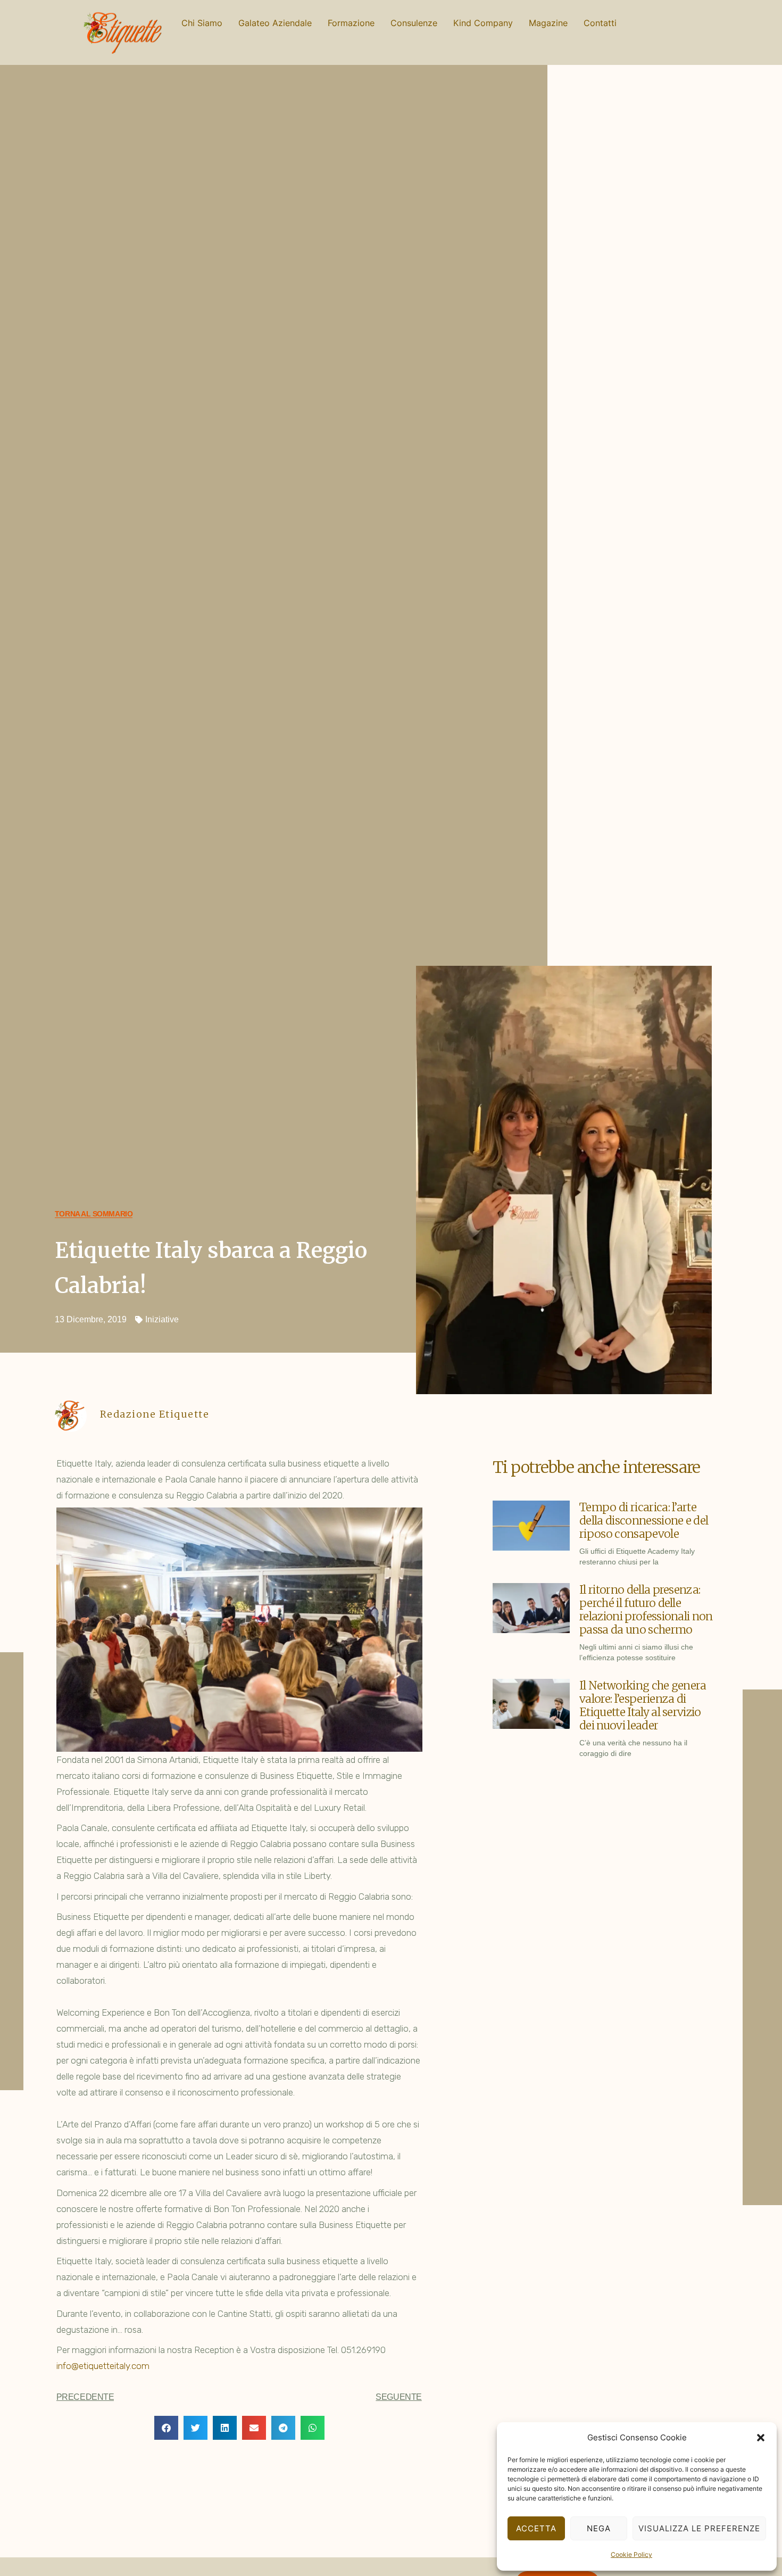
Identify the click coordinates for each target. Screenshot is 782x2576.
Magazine (548, 23)
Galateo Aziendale (275, 23)
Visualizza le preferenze (699, 2528)
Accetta (536, 2528)
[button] (761, 2438)
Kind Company (483, 23)
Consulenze (414, 23)
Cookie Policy (631, 2554)
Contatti (600, 23)
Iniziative (162, 1319)
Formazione (351, 23)
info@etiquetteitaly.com (103, 2366)
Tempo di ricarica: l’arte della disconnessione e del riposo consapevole (644, 1521)
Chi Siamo (202, 23)
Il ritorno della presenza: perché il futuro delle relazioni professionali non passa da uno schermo (646, 1610)
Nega (599, 2528)
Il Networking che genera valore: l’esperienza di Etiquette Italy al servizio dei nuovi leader (643, 1705)
